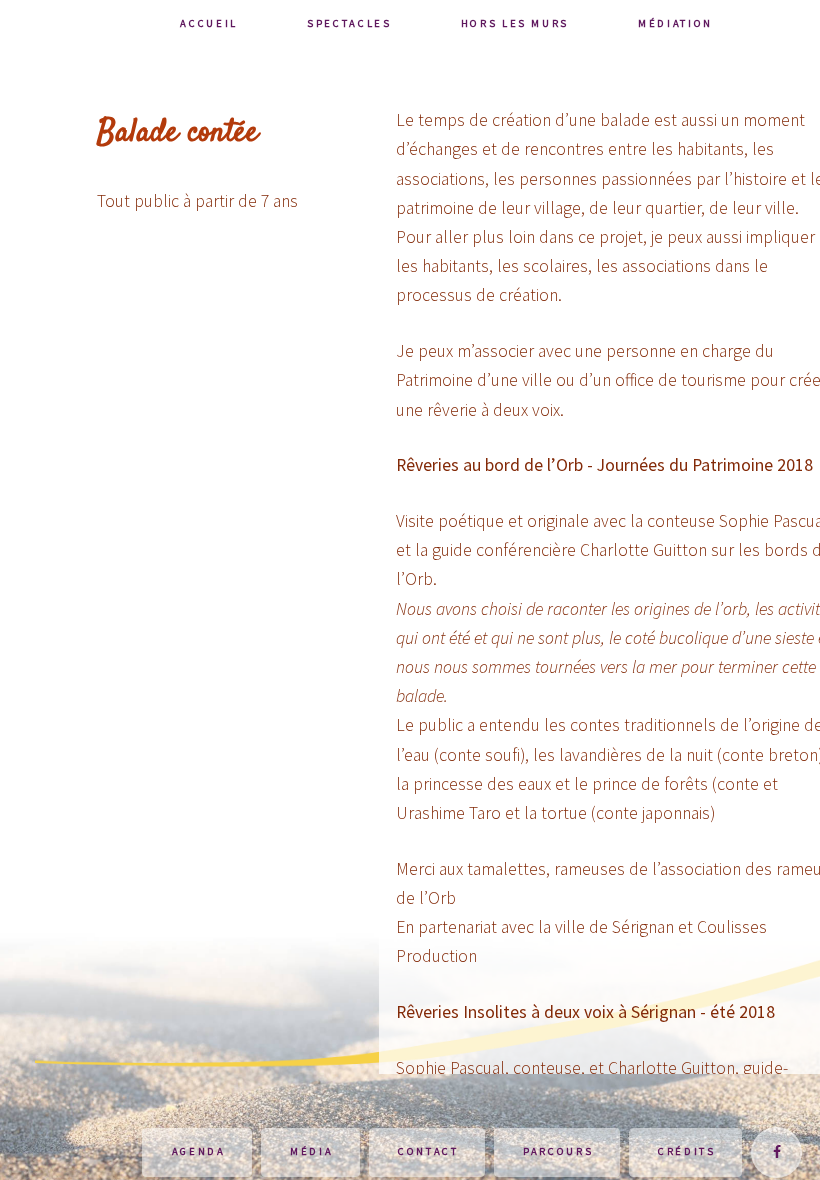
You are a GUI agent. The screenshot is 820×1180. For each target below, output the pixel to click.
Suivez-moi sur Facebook (776, 1152)
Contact (428, 1151)
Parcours (558, 1151)
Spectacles (349, 23)
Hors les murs (515, 23)
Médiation (675, 23)
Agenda (199, 1151)
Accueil (209, 23)
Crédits (687, 1151)
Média (311, 1151)
